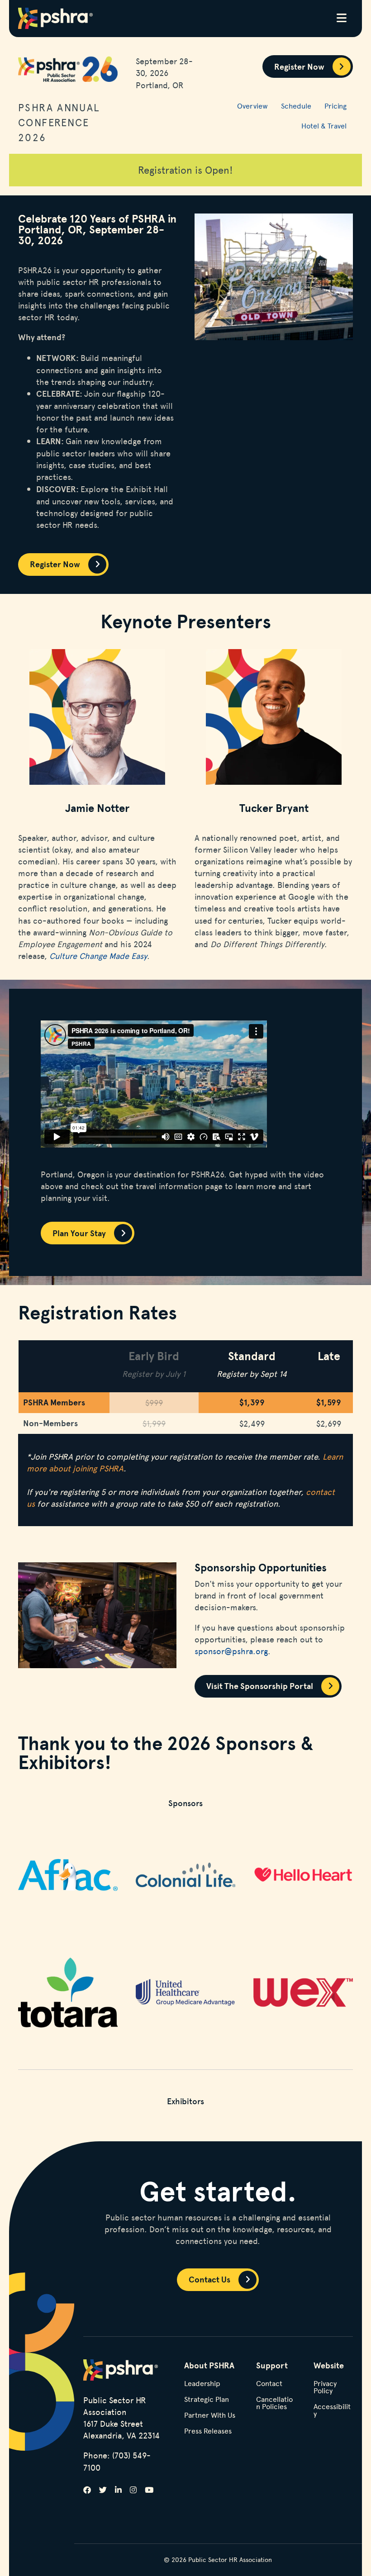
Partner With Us (210, 2416)
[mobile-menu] (342, 19)
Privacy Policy (325, 2388)
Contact (269, 2384)
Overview (252, 106)
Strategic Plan (207, 2400)
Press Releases (208, 2431)
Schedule (296, 106)
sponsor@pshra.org (231, 1651)
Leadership (202, 2384)
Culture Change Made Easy (98, 956)
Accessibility (332, 2411)
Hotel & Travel (324, 126)
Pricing (335, 106)
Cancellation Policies (274, 2403)
